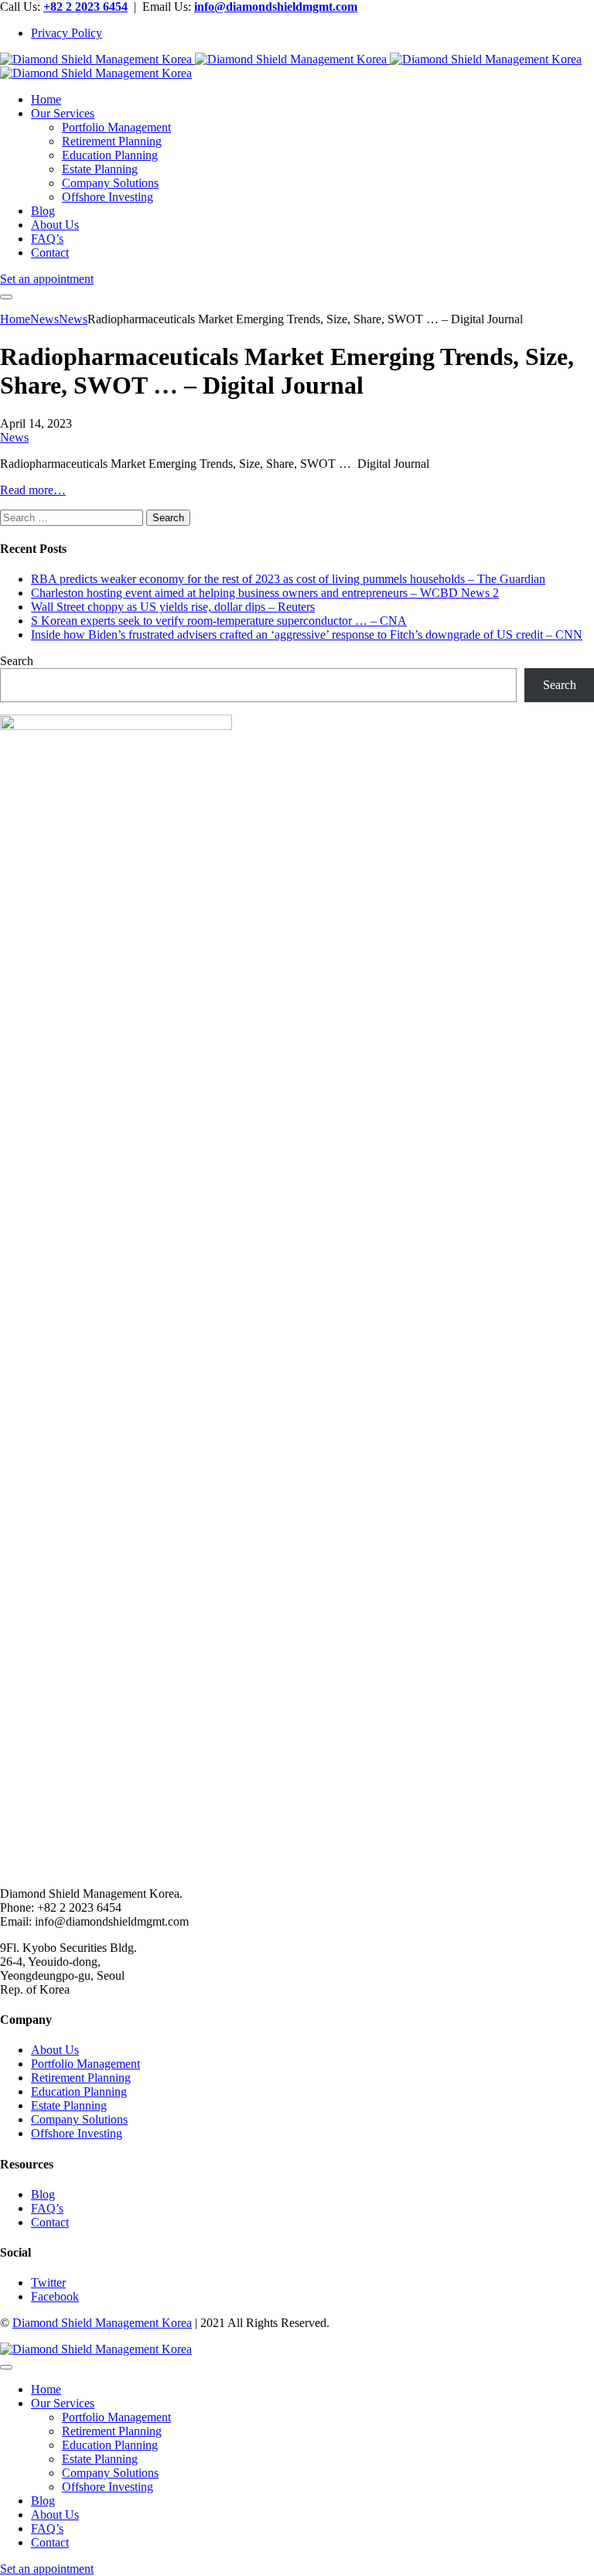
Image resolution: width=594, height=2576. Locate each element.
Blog (43, 2194)
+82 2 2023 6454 (85, 7)
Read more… (33, 490)
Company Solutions (79, 2119)
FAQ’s (47, 2208)
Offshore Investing (77, 2133)
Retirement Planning (81, 2078)
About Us (55, 2050)
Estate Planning (69, 2105)
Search (17, 661)
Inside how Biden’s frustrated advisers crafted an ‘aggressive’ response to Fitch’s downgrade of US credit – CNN (307, 635)
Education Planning (79, 2092)
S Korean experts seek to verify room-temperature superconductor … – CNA (219, 621)
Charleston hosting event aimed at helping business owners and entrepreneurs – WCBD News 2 (265, 593)
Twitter (48, 2283)
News (14, 437)
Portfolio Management (85, 2064)
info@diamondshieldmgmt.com (276, 7)
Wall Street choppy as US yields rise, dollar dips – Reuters (173, 607)
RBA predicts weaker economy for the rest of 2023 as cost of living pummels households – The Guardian (288, 579)
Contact (50, 2222)
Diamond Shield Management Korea (102, 2323)
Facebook (55, 2296)
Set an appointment (47, 279)
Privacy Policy (67, 33)
